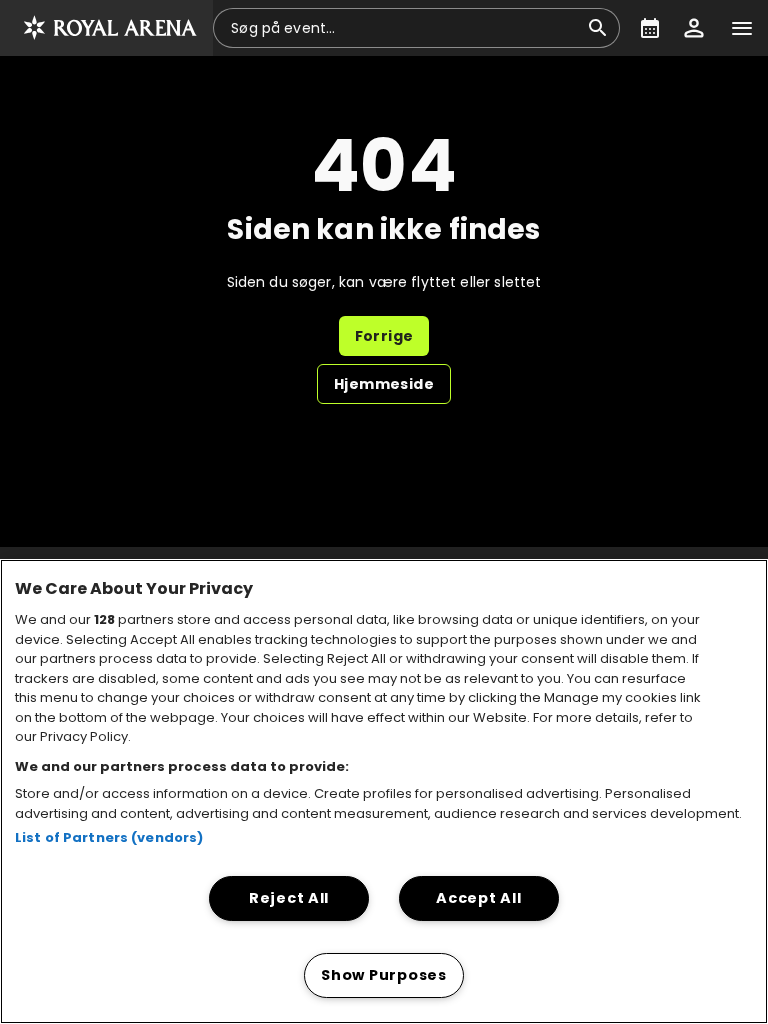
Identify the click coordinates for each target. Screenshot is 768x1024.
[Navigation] (742, 28)
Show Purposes (383, 975)
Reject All (289, 898)
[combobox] (404, 28)
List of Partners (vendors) (109, 837)
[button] (106, 28)
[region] (384, 791)
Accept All (478, 898)
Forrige (384, 336)
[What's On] (650, 28)
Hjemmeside (384, 384)
